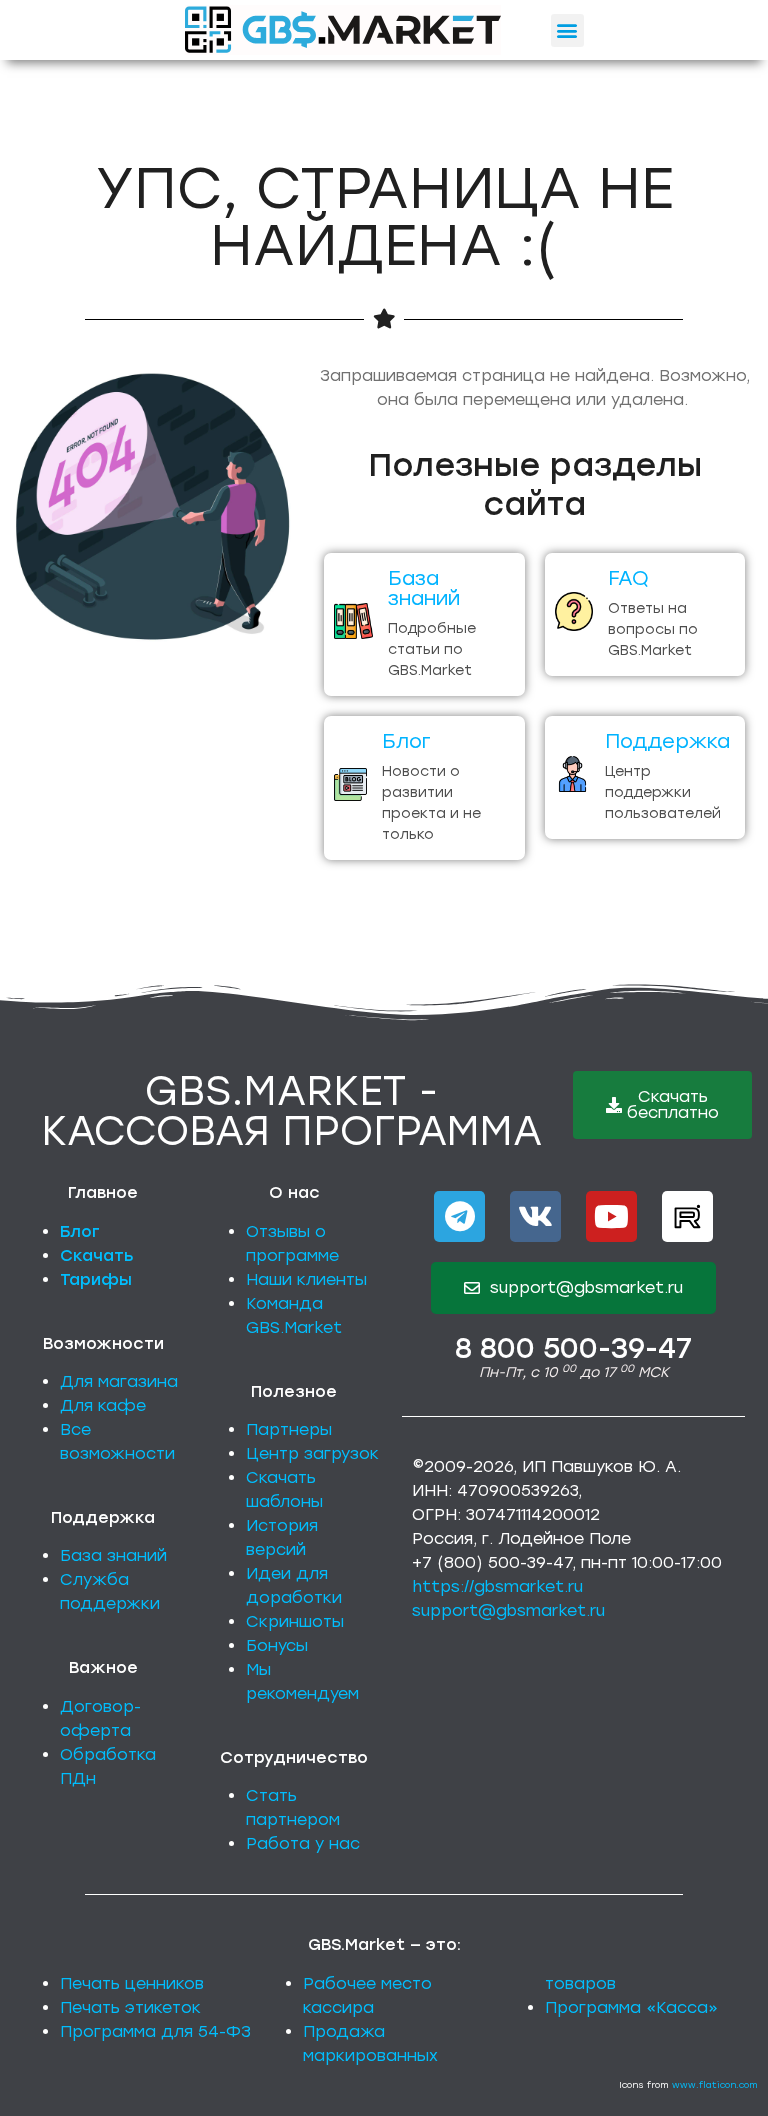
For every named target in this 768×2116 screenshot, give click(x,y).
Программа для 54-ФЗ (155, 2031)
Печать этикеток (130, 2007)
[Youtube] (611, 1216)
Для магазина (119, 1381)
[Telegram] (459, 1216)
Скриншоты (295, 1621)
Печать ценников (132, 1983)
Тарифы (96, 1279)
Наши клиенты (306, 1279)
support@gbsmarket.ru (508, 1610)
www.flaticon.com (715, 2084)
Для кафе (103, 1405)
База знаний (113, 1555)
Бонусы (277, 1645)
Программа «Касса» (631, 2007)
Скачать (97, 1255)
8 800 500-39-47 (573, 1348)
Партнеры (289, 1429)
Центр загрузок (312, 1453)
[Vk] (535, 1216)
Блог (80, 1231)
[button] (567, 30)
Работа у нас (303, 1843)
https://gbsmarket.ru (497, 1586)
